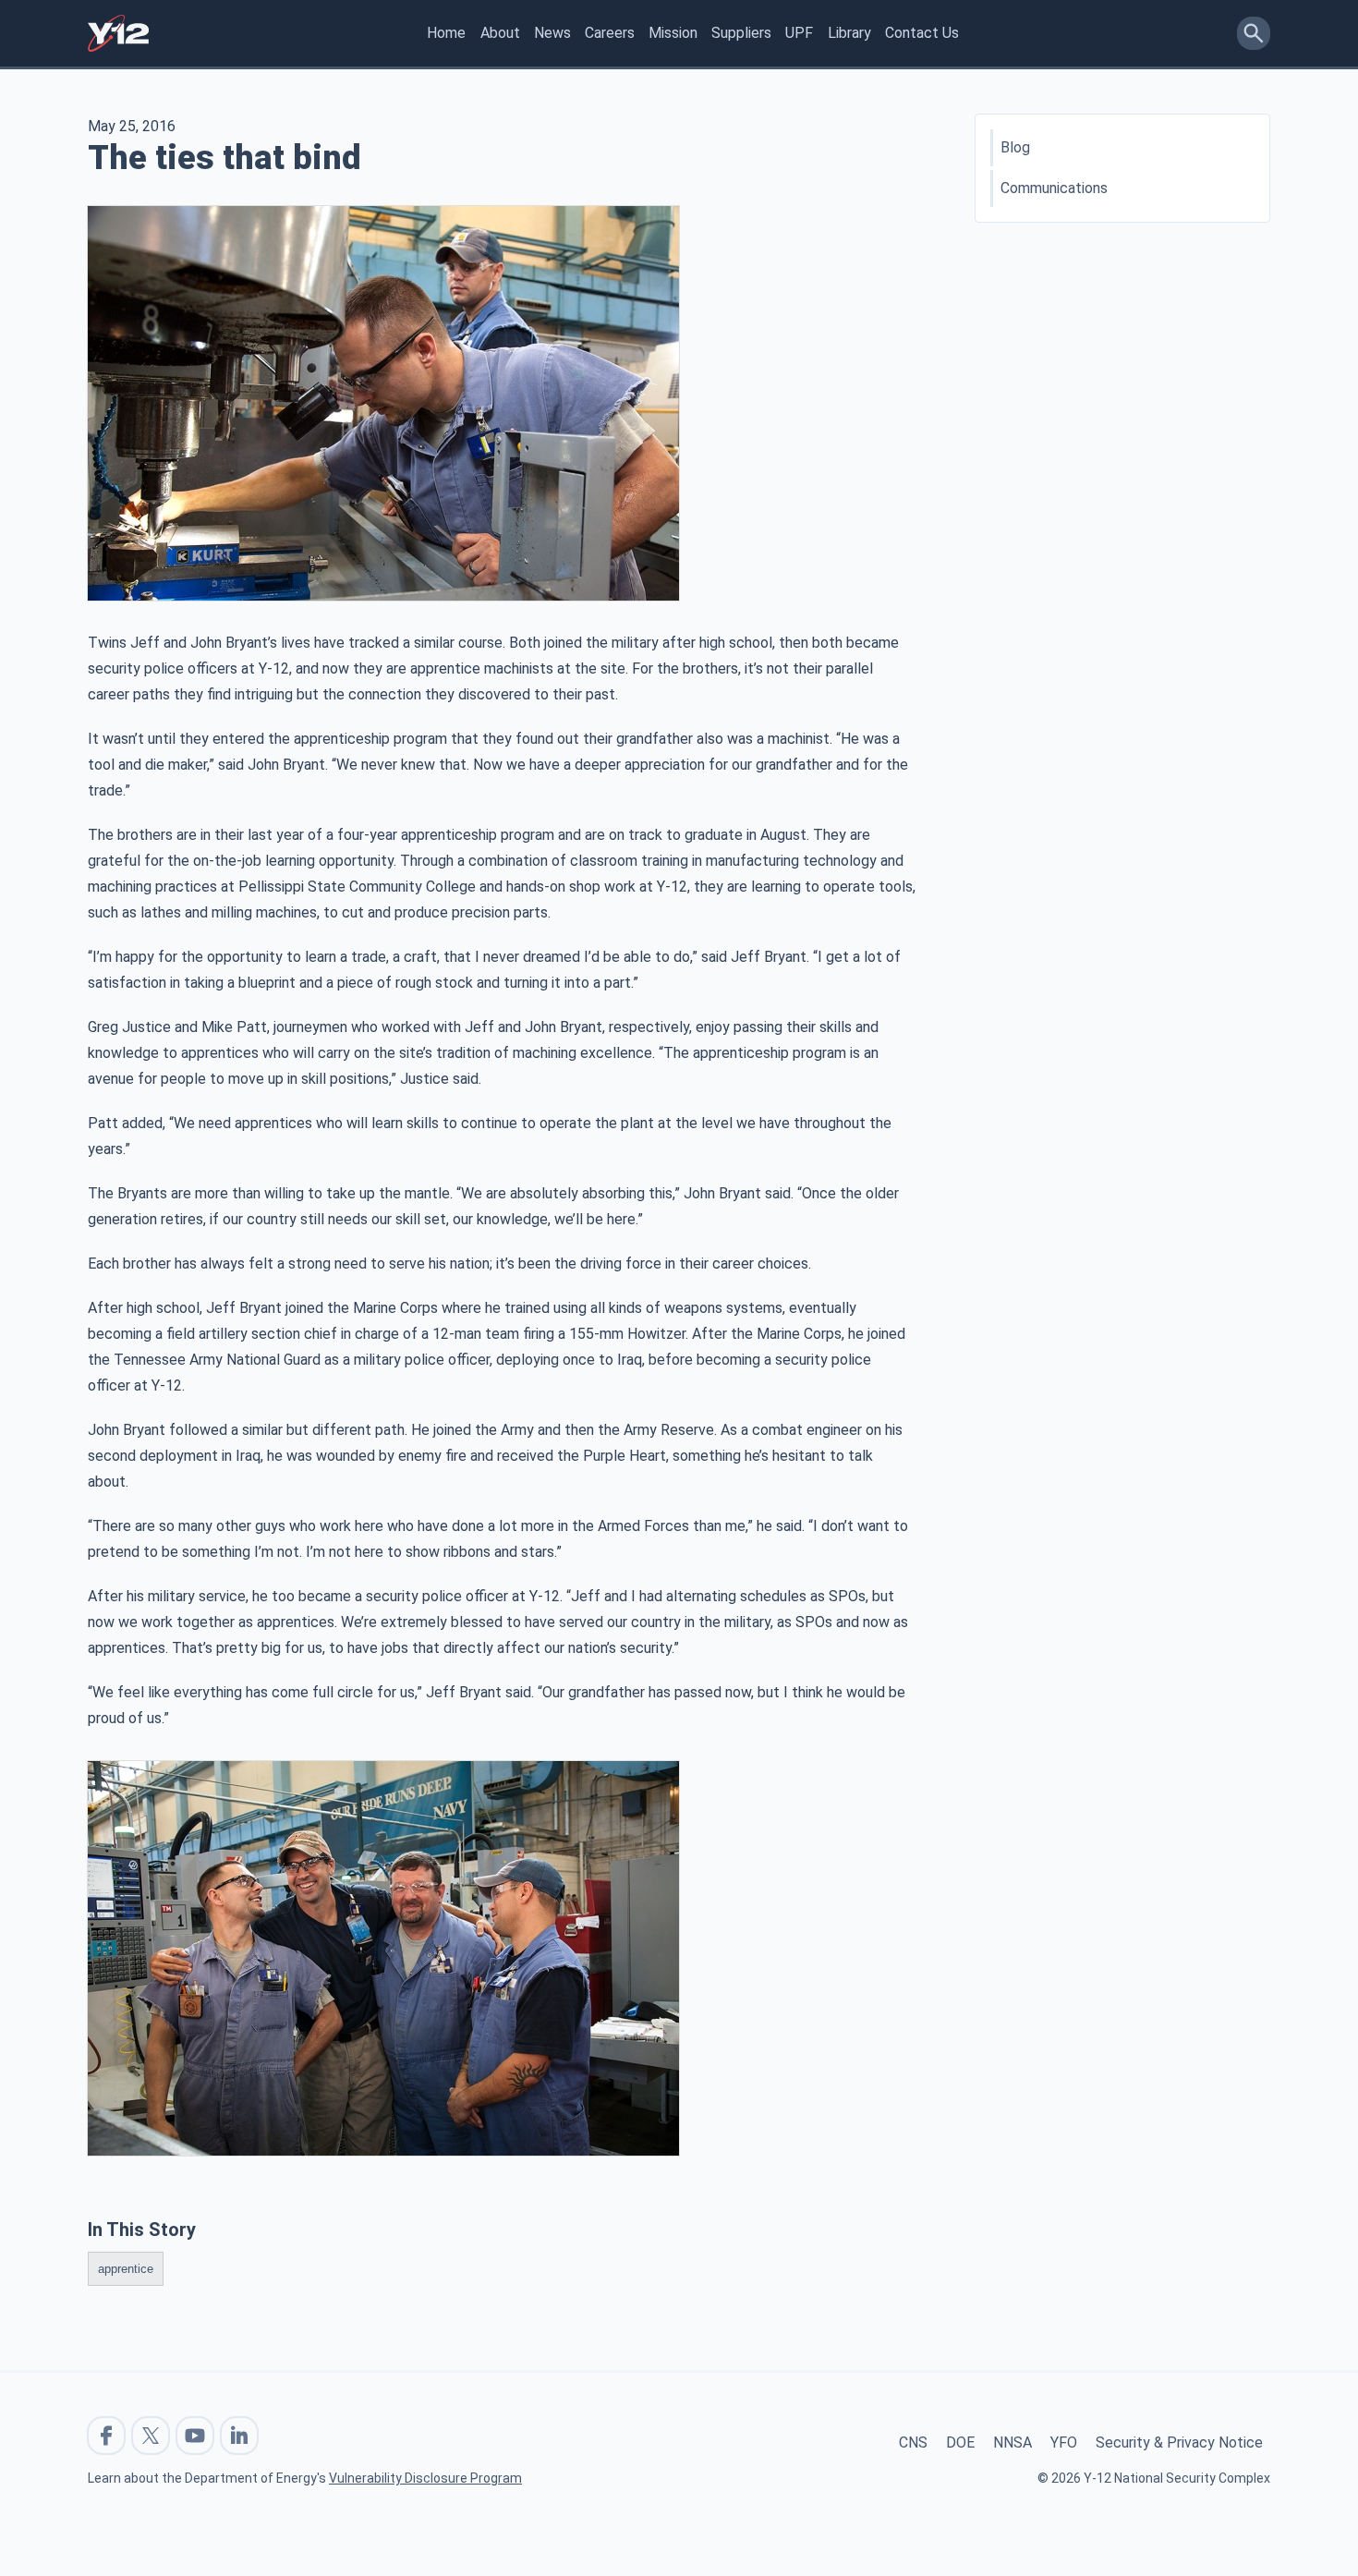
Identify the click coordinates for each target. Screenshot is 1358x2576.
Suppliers (741, 33)
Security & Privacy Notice (1179, 2442)
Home (446, 33)
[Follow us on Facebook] (106, 2436)
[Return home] (118, 33)
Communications (1054, 188)
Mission (673, 33)
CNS (913, 2442)
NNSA (1012, 2442)
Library (849, 33)
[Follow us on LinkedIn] (239, 2436)
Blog (1015, 147)
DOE (960, 2442)
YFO (1064, 2442)
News (552, 33)
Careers (610, 33)
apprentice (126, 2269)
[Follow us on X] (151, 2436)
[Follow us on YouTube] (195, 2436)
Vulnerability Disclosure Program (425, 2478)
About (500, 33)
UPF (799, 33)
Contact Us (922, 33)
